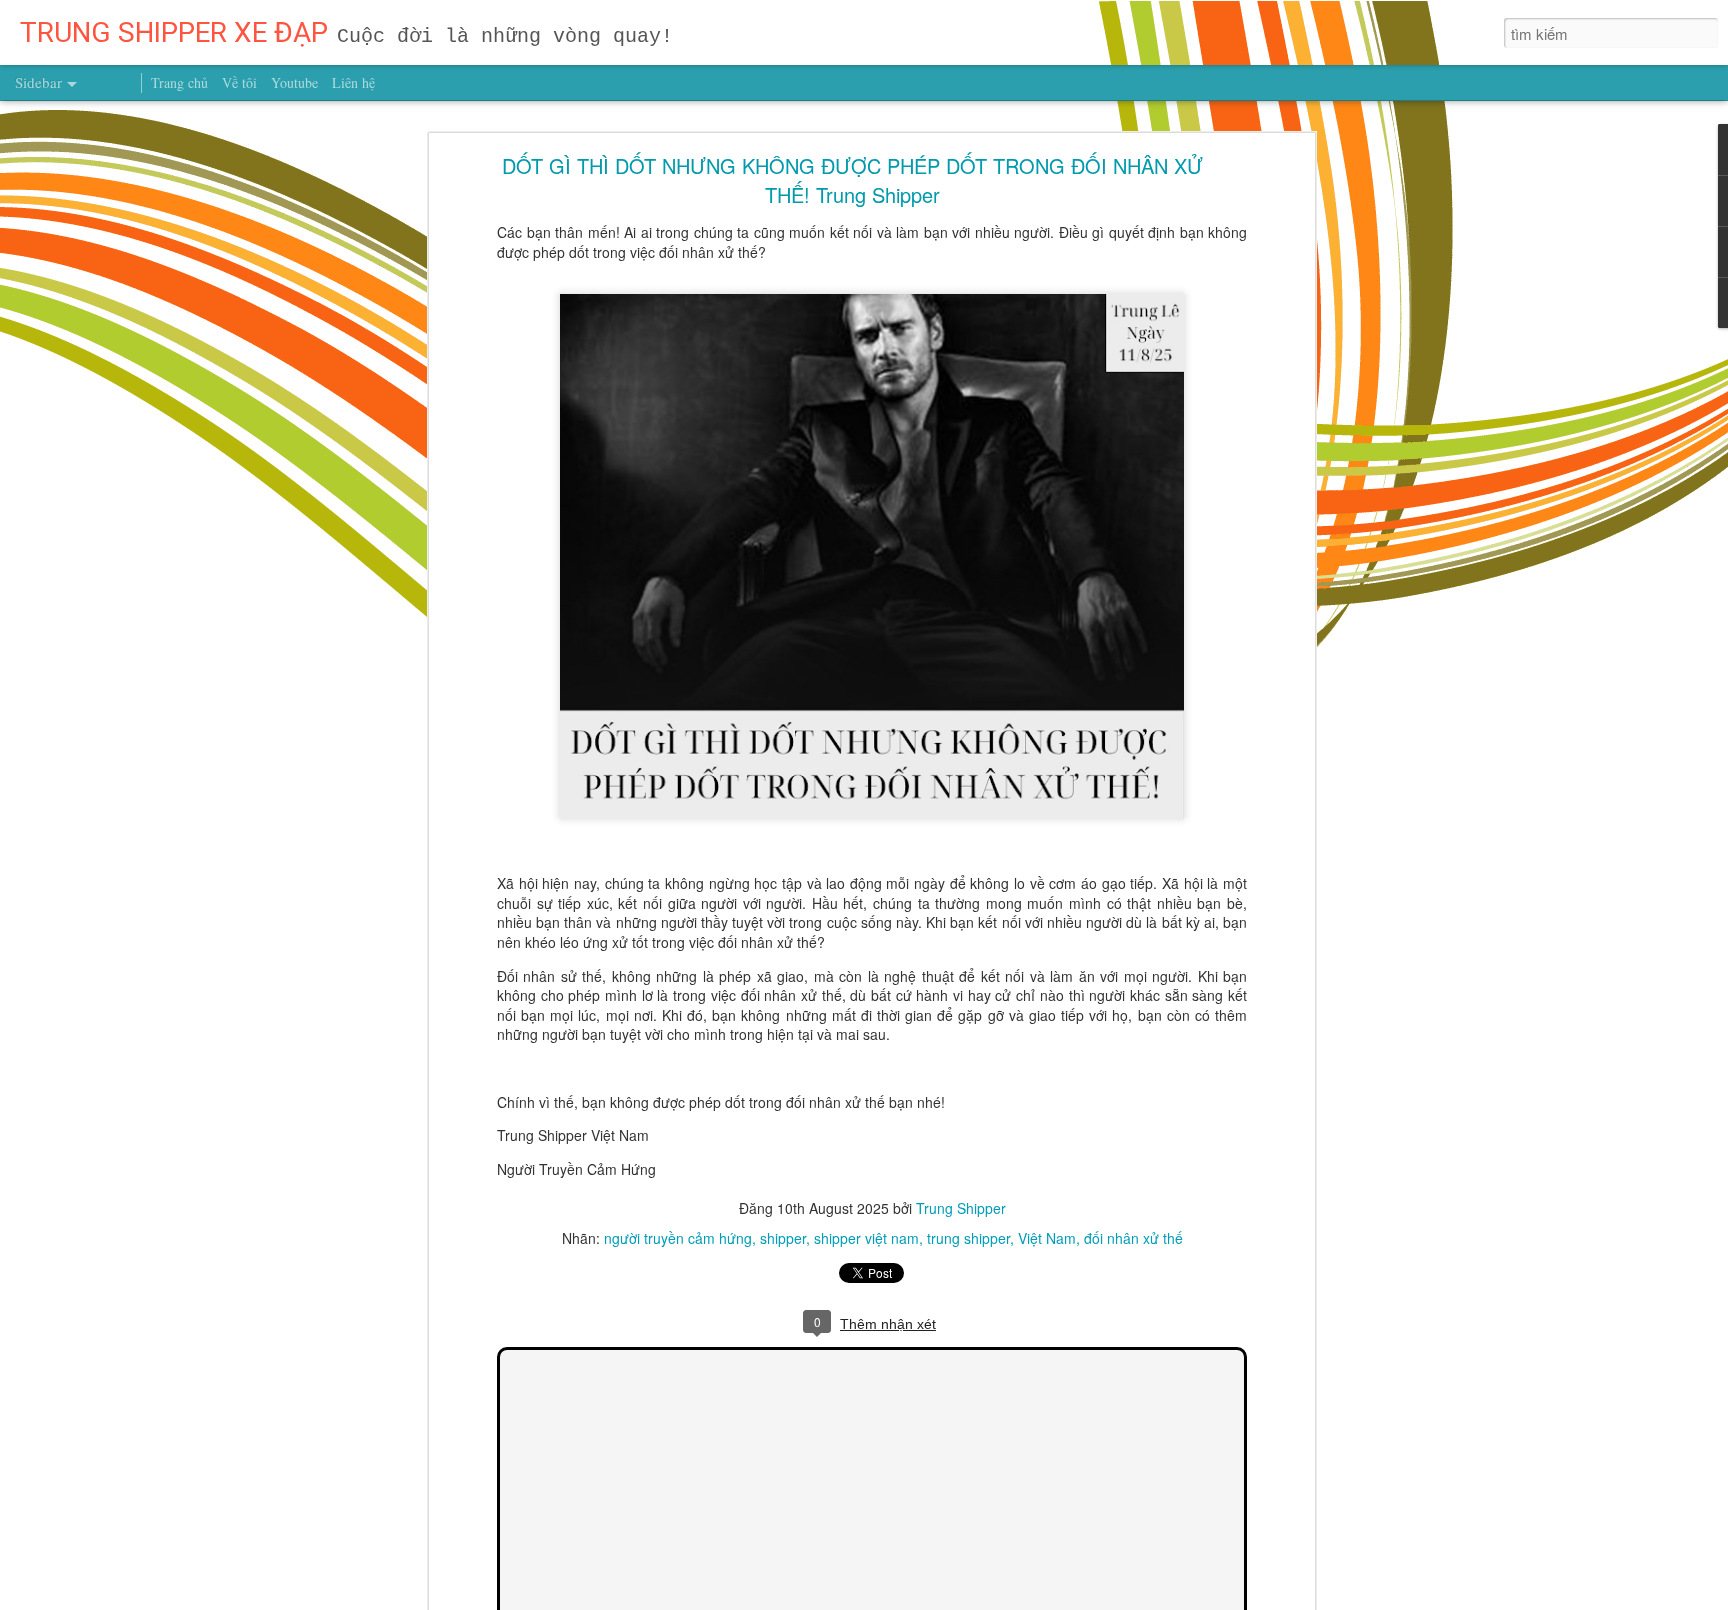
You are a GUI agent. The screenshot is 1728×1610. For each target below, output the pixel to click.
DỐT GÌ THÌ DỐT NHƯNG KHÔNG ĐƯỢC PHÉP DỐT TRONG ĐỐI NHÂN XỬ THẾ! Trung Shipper (852, 180)
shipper (783, 1238)
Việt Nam (1047, 1238)
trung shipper (968, 1238)
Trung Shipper (961, 1208)
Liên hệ (353, 82)
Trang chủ (179, 82)
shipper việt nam (866, 1238)
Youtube (294, 82)
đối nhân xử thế (1133, 1238)
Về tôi (239, 82)
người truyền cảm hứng (678, 1238)
